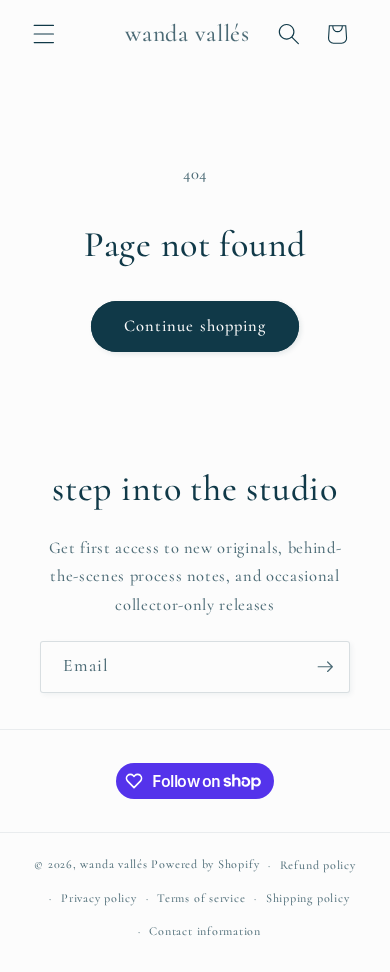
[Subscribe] (325, 667)
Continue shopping (195, 326)
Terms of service (201, 898)
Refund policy (318, 865)
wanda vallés (113, 865)
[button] (44, 34)
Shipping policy (308, 898)
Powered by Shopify (205, 865)
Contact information (205, 931)
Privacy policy (99, 898)
